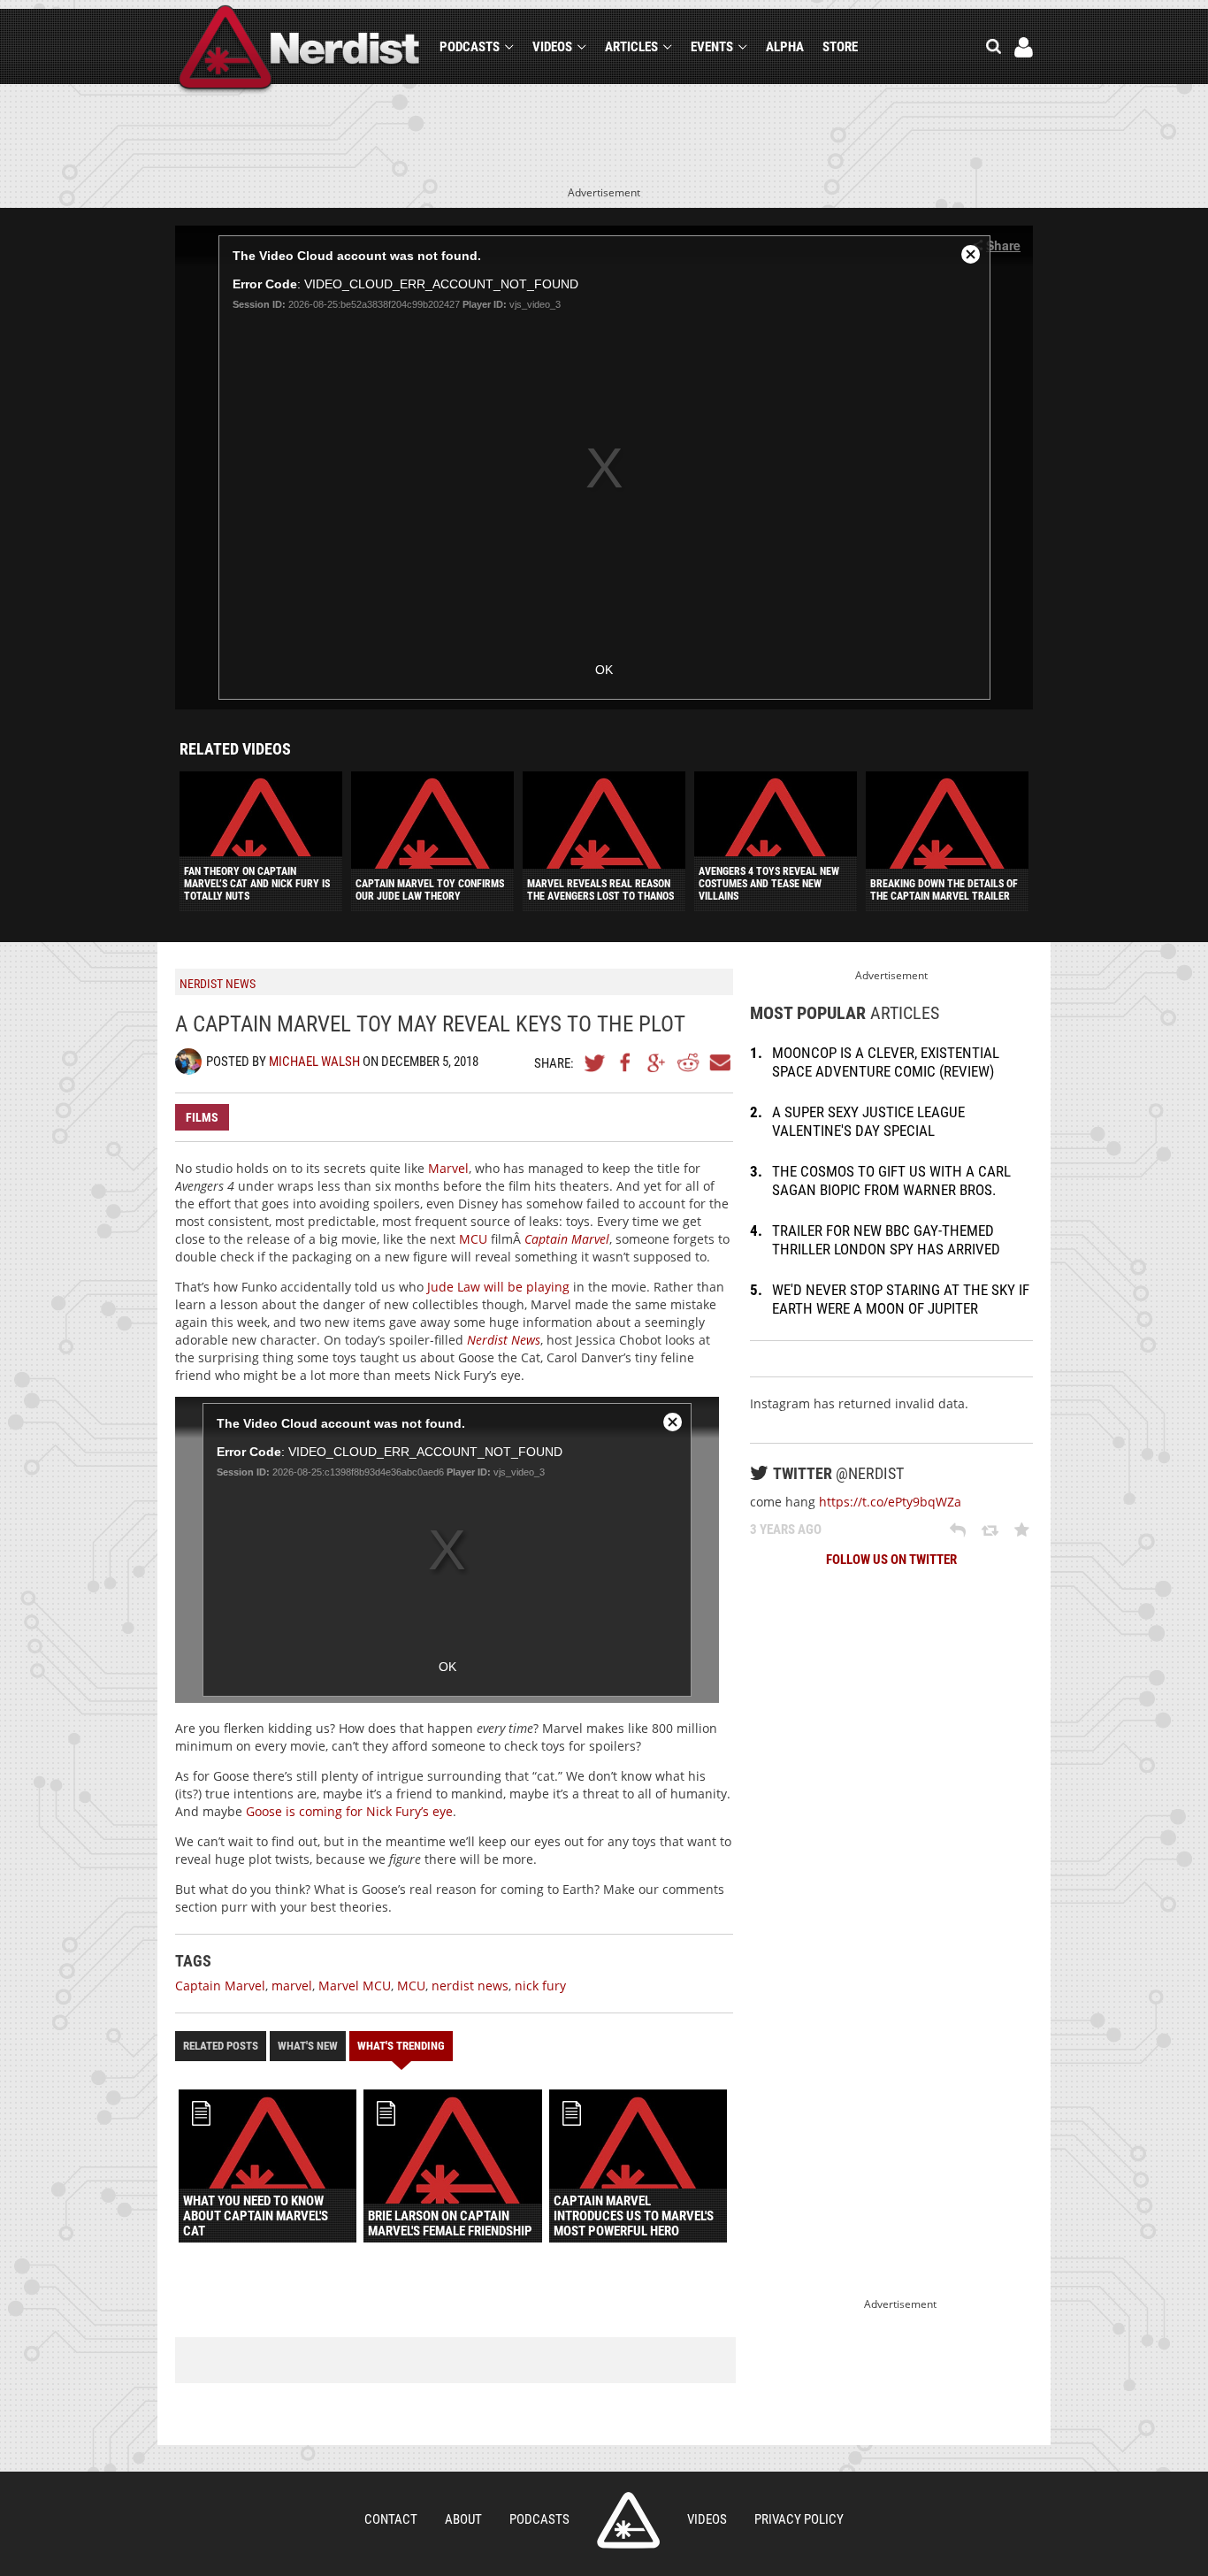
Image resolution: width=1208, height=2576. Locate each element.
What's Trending (401, 2046)
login (1024, 47)
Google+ (657, 1062)
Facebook (626, 1062)
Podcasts (470, 47)
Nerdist (299, 50)
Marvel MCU (355, 1986)
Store (840, 47)
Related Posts (221, 2046)
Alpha (785, 47)
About (463, 2519)
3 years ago (786, 1529)
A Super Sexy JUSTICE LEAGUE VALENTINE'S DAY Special (868, 1121)
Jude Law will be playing (498, 1287)
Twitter (595, 1062)
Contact (391, 2519)
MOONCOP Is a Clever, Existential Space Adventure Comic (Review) (886, 1062)
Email (719, 1062)
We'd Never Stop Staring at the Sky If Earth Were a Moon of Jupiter (901, 1299)
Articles (631, 47)
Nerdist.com (628, 2520)
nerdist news (470, 1986)
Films (202, 1117)
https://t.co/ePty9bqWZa (890, 1502)
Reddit (688, 1062)
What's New (308, 2046)
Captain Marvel (220, 1986)
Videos (552, 47)
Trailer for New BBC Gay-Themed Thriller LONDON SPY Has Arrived (886, 1240)
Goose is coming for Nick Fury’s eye (349, 1811)
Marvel (448, 1168)
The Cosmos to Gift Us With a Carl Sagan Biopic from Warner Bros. (891, 1181)
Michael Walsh (314, 1062)
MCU (473, 1239)
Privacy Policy (799, 2519)
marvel (292, 1986)
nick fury (540, 1986)
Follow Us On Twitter (891, 1560)
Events (712, 47)
